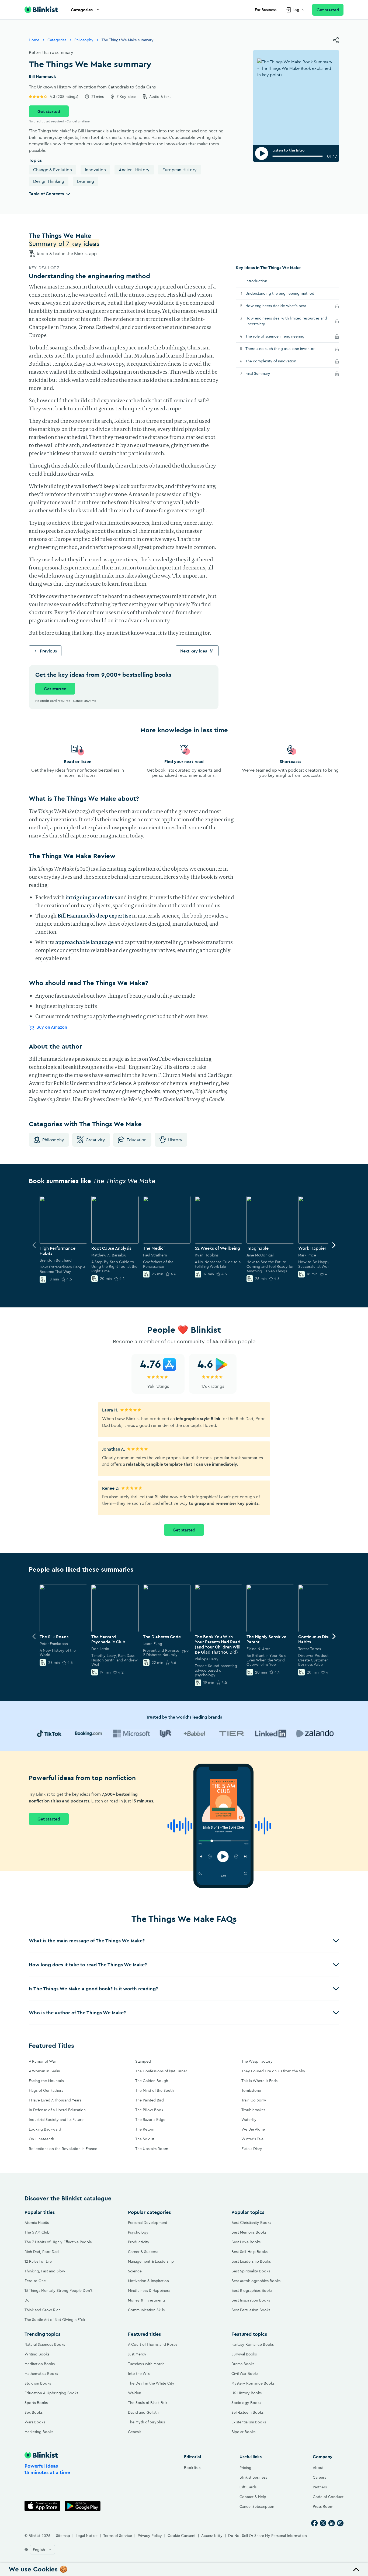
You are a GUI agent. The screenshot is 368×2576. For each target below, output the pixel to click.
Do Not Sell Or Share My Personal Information (268, 2536)
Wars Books (35, 2422)
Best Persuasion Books (251, 2310)
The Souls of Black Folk (148, 2403)
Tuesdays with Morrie (146, 2364)
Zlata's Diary (252, 2149)
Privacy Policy (150, 2536)
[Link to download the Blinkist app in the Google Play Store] (83, 2506)
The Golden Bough (152, 2081)
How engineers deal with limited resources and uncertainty (286, 321)
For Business (266, 10)
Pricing (245, 2468)
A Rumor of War (42, 2061)
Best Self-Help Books (249, 2252)
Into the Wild (139, 2374)
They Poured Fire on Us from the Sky (273, 2071)
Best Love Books (246, 2242)
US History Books (247, 2393)
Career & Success (143, 2252)
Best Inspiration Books (251, 2300)
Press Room (323, 2506)
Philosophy (84, 40)
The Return (145, 2129)
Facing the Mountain (46, 2081)
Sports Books (36, 2403)
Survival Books (244, 2354)
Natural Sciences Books (45, 2344)
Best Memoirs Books (249, 2232)
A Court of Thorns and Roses (153, 2344)
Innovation (95, 170)
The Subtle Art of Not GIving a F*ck (55, 2320)
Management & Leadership (151, 2261)
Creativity (95, 1140)
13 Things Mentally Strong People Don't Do (58, 2295)
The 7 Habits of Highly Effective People (58, 2242)
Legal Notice (87, 2536)
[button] (184, 1941)
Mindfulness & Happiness (149, 2290)
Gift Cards (248, 2487)
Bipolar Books (243, 2432)
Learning (86, 181)
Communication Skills (146, 2310)
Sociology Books (246, 2403)
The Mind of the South (155, 2090)
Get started (328, 10)
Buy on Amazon (52, 1027)
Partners (320, 2487)
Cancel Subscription (257, 2506)
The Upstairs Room (152, 2149)
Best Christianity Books (251, 2223)
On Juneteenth (41, 2139)
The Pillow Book (149, 2110)
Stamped (143, 2061)
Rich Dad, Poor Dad (42, 2252)
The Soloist (145, 2139)
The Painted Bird (150, 2100)
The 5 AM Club (37, 2232)
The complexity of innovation (277, 361)
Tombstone (251, 2090)
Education (137, 1140)
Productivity (139, 2242)
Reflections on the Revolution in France (63, 2149)
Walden (135, 2393)
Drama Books (243, 2364)
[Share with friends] (336, 40)
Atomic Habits (37, 2223)
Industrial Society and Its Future (56, 2120)
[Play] (262, 153)
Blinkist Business (253, 2477)
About (318, 2468)
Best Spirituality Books (251, 2271)
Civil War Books (245, 2374)
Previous (48, 651)
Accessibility (212, 2536)
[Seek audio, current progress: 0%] (298, 156)
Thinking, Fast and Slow (45, 2271)
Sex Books (34, 2412)
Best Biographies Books (252, 2290)
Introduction (256, 281)
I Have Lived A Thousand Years (55, 2100)
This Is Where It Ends (259, 2081)
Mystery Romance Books (253, 2383)
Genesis (135, 2432)
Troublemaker (253, 2110)
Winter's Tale (252, 2139)
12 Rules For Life (38, 2261)
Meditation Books (40, 2364)
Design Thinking (49, 181)
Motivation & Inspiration (148, 2281)
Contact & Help (253, 2497)
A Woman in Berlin (44, 2071)
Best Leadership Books (251, 2261)
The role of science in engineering (281, 336)
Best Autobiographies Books (256, 2281)
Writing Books (37, 2354)
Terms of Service (118, 2536)
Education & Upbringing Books (51, 2393)
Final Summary (264, 373)
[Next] (334, 1245)
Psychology (138, 2232)
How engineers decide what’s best (282, 306)
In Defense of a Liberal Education (57, 2110)
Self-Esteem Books (247, 2412)
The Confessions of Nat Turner (161, 2071)
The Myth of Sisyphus (146, 2422)
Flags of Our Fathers (46, 2090)
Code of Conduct (328, 2497)
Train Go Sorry (254, 2100)
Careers (319, 2477)
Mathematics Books (41, 2374)
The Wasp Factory (257, 2061)
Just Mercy (137, 2354)
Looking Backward (45, 2129)
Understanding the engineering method (280, 293)
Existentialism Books (249, 2422)
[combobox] (42, 2550)
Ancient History (134, 170)
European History (180, 170)
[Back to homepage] (41, 10)
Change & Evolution (53, 170)
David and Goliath (143, 2412)
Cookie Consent (182, 2536)
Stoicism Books (38, 2383)
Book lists (192, 2468)
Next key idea (194, 651)
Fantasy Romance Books (253, 2344)
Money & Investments (147, 2300)
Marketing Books (39, 2432)
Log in (298, 10)
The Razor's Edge (150, 2120)
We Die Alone (253, 2129)
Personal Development (148, 2223)
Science (135, 2271)
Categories (82, 10)
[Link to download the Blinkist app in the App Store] (42, 2506)
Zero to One (35, 2281)
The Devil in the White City (151, 2383)
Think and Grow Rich (43, 2310)
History (175, 1140)
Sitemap (63, 2536)
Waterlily (249, 2120)
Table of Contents (46, 194)
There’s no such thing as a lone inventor (286, 348)
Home (34, 40)
